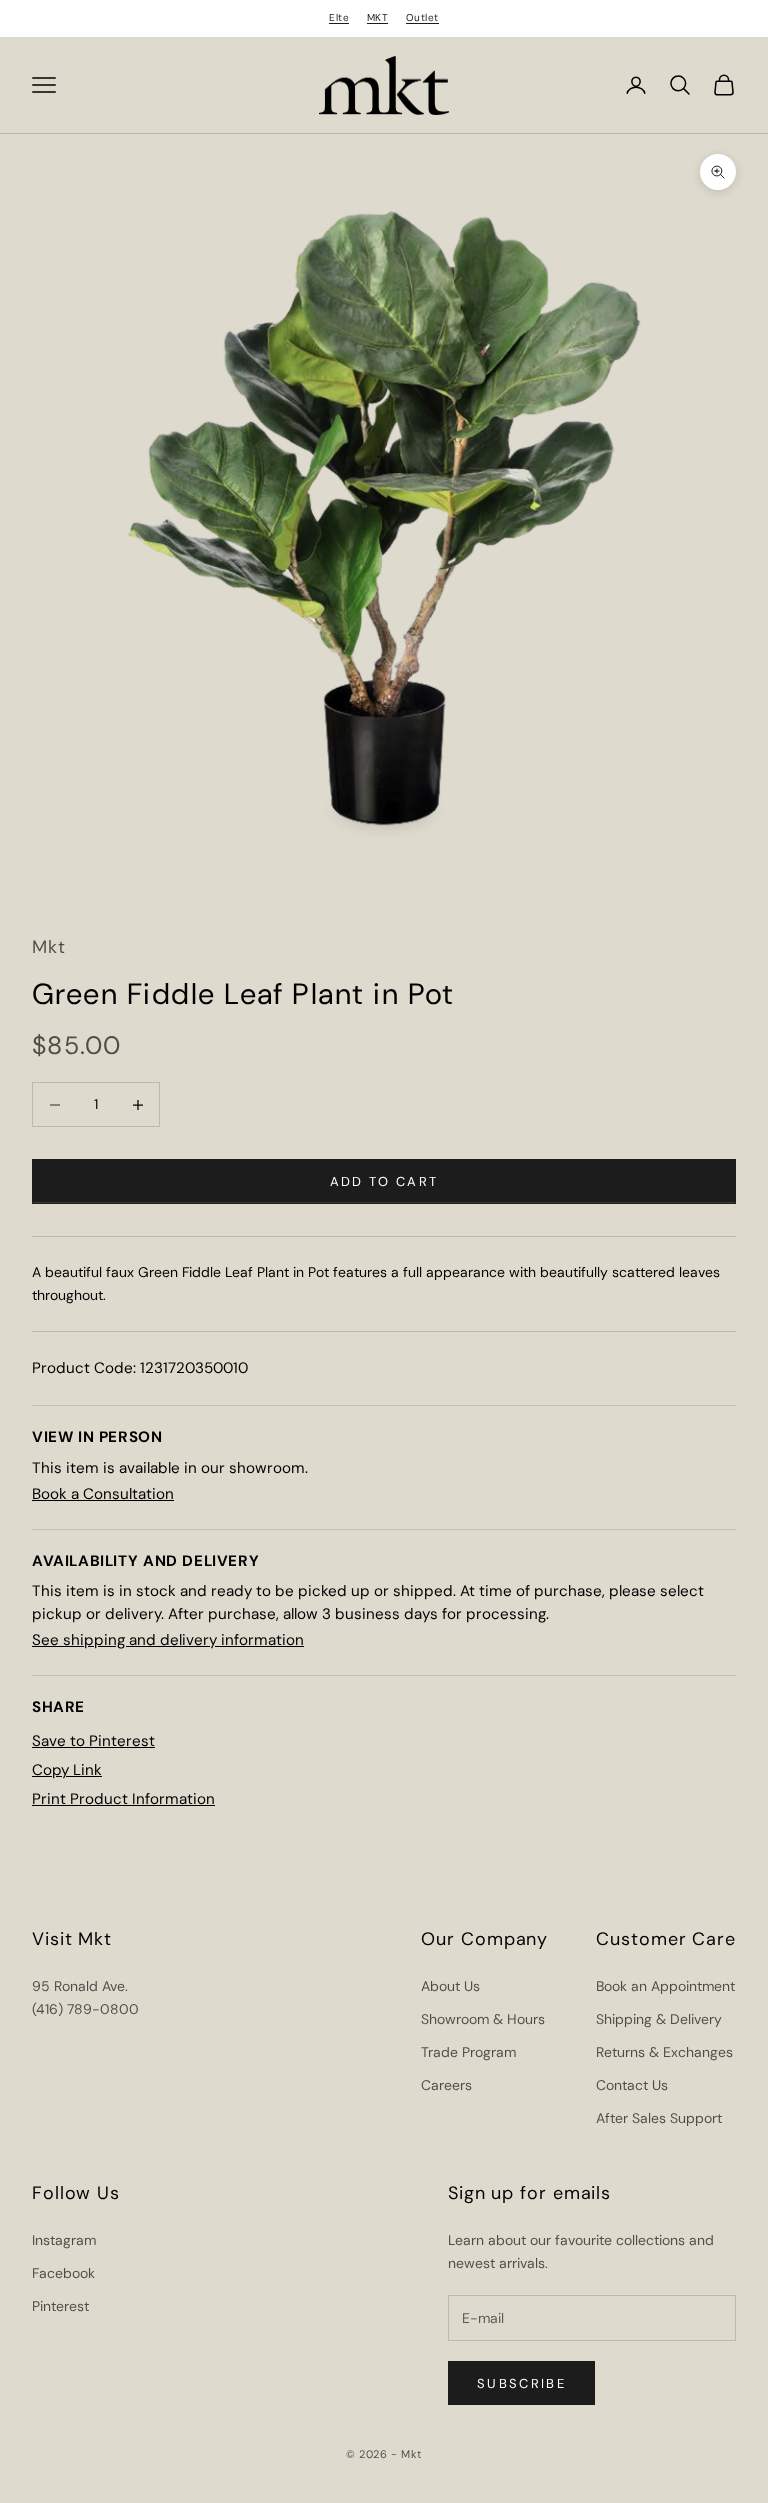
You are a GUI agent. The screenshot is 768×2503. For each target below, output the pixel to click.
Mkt (49, 947)
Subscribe (521, 2383)
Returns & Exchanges (664, 2052)
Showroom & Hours (483, 2019)
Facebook (63, 2273)
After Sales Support (659, 2118)
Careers (446, 2085)
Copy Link (67, 1770)
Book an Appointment (665, 1986)
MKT (378, 17)
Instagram (64, 2240)
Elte (339, 17)
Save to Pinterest (93, 1741)
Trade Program (468, 2052)
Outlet (422, 17)
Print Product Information (123, 1799)
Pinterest (60, 2306)
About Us (450, 1986)
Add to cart (384, 1181)
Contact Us (632, 2085)
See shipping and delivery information (168, 1640)
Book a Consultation (103, 1494)
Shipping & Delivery (659, 2019)
